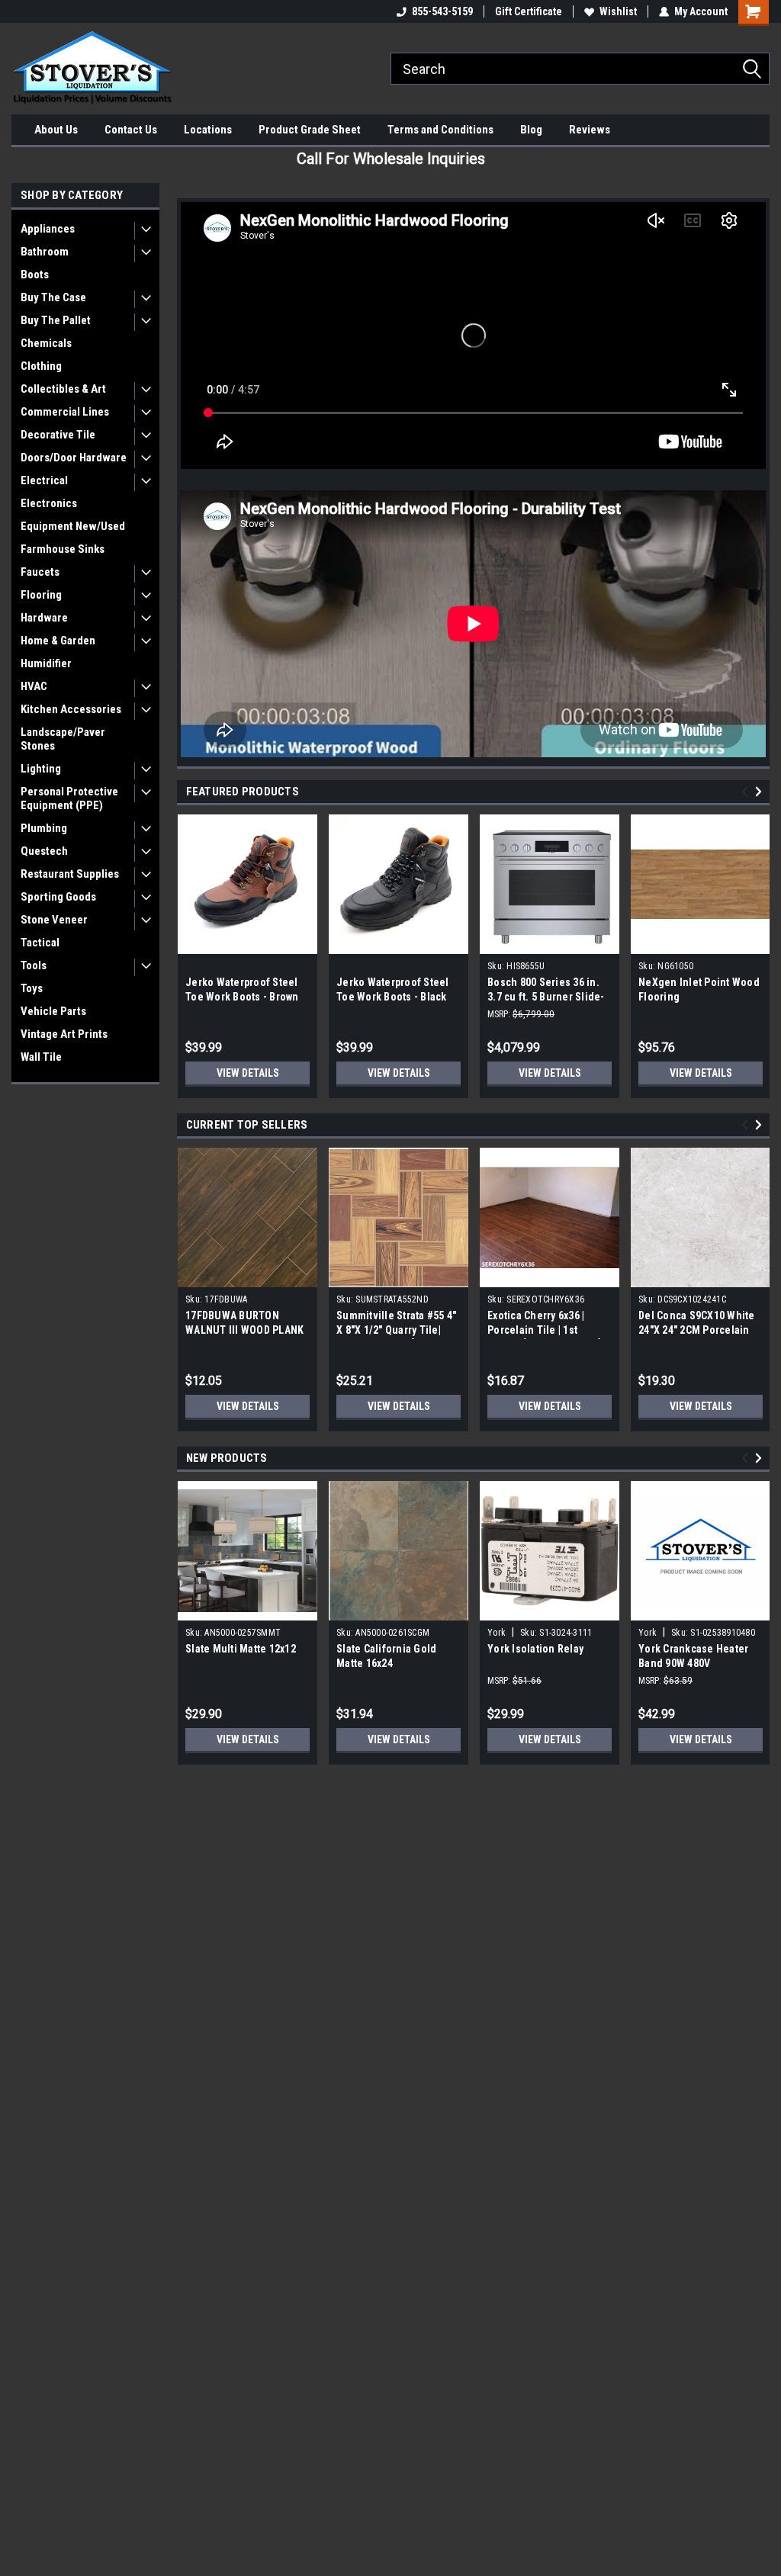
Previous (747, 792)
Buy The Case (53, 297)
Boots (35, 275)
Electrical (44, 480)
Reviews (590, 130)
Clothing (41, 366)
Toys (32, 988)
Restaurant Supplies (70, 874)
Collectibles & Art (63, 389)
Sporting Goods (58, 897)
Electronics (49, 503)
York (497, 1633)
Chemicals (46, 343)
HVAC (34, 686)
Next (761, 792)
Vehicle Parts (53, 1011)
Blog (531, 130)
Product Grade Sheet (310, 130)
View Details (248, 1073)
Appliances (48, 229)
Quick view (550, 1276)
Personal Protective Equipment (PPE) (69, 798)
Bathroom (45, 252)
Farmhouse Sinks (63, 549)
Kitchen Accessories (71, 709)
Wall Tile (41, 1057)
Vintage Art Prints (64, 1034)
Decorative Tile (58, 435)
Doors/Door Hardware (74, 458)
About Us (56, 130)
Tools (34, 965)
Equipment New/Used (73, 526)
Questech (44, 851)
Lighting (41, 769)
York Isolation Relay (535, 1649)
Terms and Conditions (440, 130)
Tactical (40, 943)
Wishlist (618, 11)
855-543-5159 (442, 11)
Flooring (41, 595)
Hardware (44, 618)
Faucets (40, 572)
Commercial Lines (65, 412)
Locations (208, 130)
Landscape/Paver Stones (63, 739)
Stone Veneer (54, 920)
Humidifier (46, 663)
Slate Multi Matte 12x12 (241, 1649)
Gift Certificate (529, 11)
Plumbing (44, 828)
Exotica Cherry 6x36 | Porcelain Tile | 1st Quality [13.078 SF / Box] (544, 1330)
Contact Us (131, 130)
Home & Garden (58, 641)
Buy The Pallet (56, 320)
